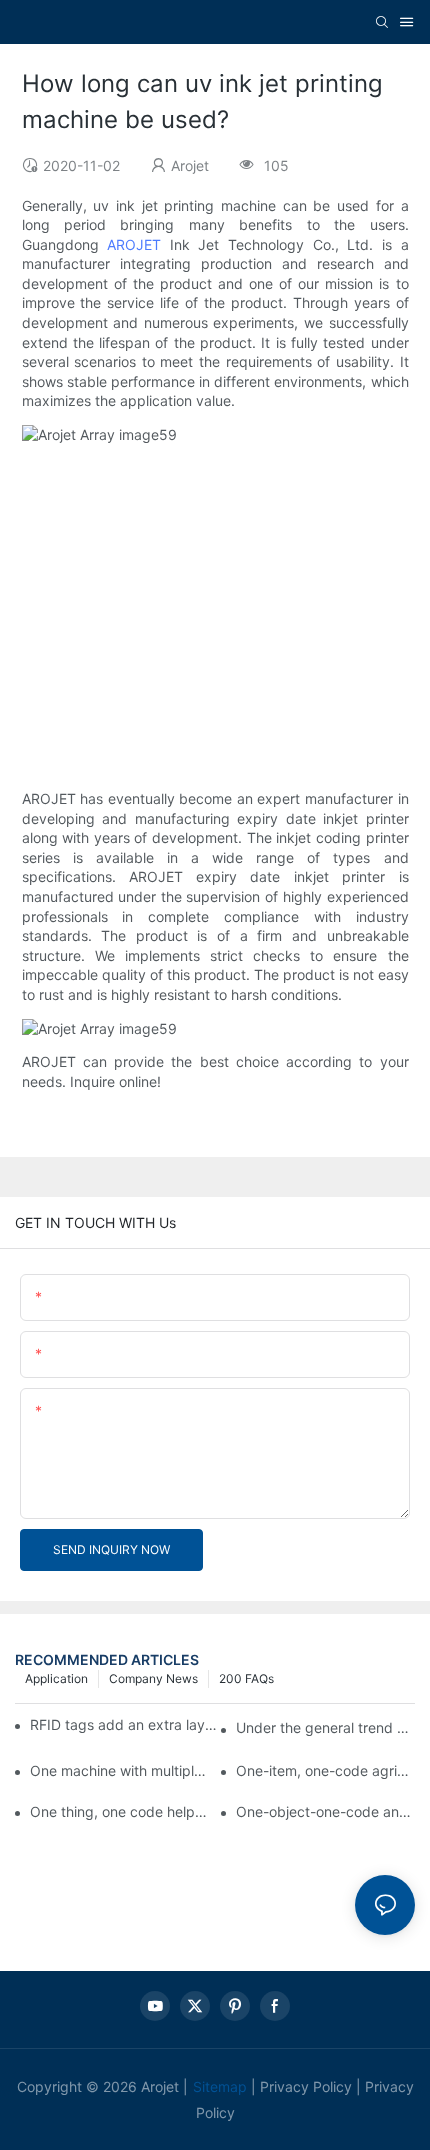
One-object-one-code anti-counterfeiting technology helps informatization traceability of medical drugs (325, 1811)
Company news (153, 1678)
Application (56, 1678)
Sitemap (220, 2086)
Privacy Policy (306, 2086)
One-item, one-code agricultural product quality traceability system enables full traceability (325, 1770)
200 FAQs (246, 1678)
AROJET (134, 244)
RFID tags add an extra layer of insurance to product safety (124, 1724)
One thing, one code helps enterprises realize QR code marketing (119, 1811)
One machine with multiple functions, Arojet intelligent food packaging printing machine (119, 1770)
